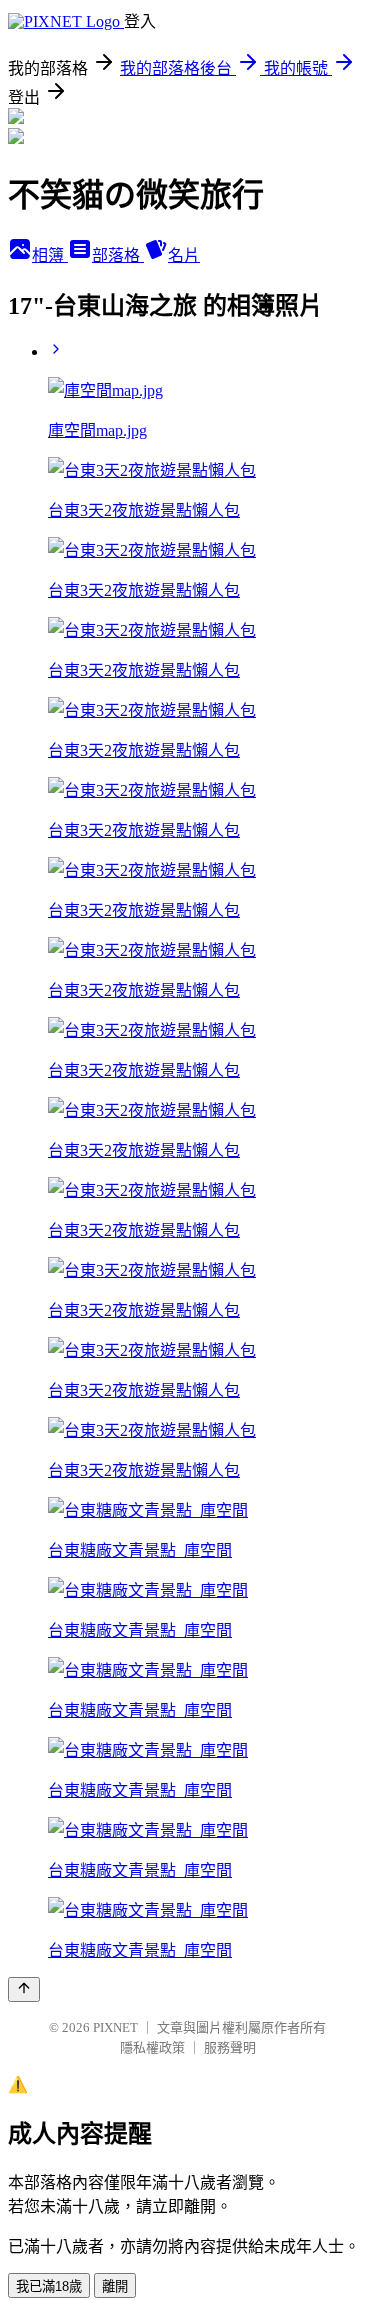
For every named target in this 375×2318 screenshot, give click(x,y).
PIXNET (115, 2027)
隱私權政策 (152, 2047)
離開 (115, 2286)
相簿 (50, 255)
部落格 (118, 255)
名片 (184, 255)
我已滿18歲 (49, 2286)
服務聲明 (230, 2047)
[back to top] (24, 1989)
